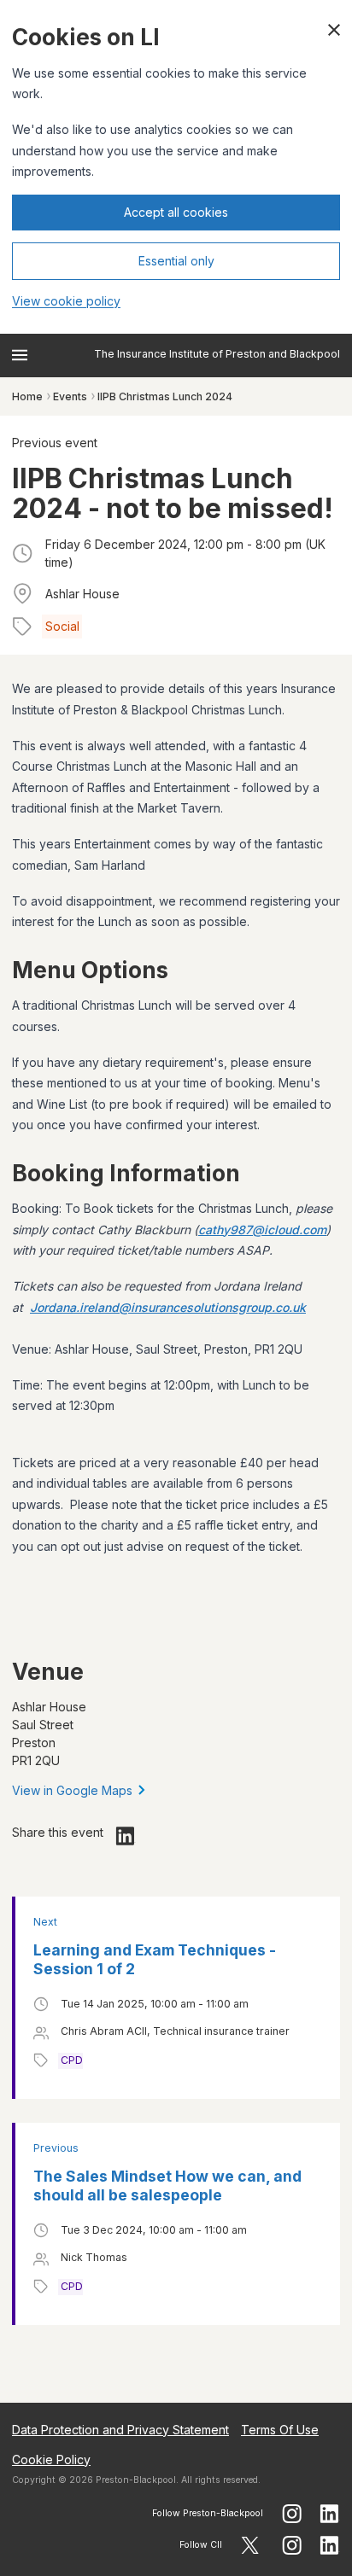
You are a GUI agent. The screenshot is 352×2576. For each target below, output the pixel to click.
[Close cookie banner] (334, 30)
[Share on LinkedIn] (126, 1836)
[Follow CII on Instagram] (292, 2545)
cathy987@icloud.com (262, 1230)
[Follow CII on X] (250, 2545)
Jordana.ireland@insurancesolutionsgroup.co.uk (168, 1307)
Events (70, 396)
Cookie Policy (51, 2459)
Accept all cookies (176, 212)
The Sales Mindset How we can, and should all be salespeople (167, 2186)
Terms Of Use (280, 2430)
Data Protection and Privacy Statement (120, 2430)
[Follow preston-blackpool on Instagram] (292, 2514)
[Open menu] (20, 355)
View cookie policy (66, 301)
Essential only (176, 261)
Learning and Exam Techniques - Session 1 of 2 (155, 1959)
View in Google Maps (72, 1790)
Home (27, 396)
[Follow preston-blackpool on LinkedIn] (330, 2514)
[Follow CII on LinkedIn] (330, 2545)
